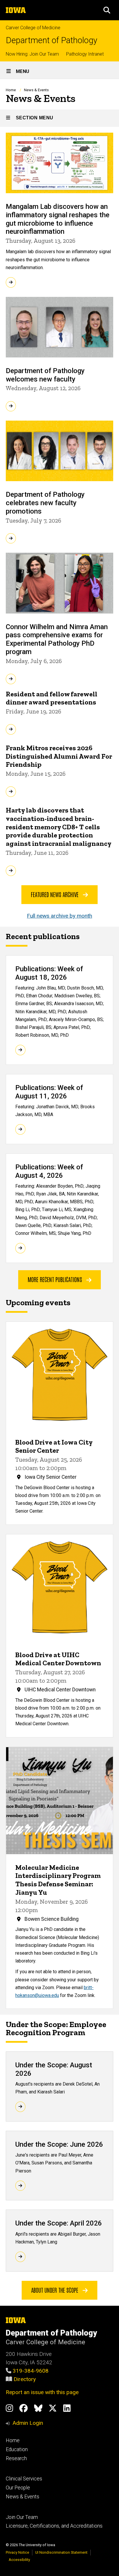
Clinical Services (24, 2479)
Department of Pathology (52, 40)
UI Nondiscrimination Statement (61, 2552)
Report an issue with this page (42, 2392)
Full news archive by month (59, 916)
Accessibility (19, 2560)
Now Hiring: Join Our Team (32, 54)
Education (17, 2449)
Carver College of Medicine (33, 28)
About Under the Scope (55, 2290)
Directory (25, 2379)
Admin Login (28, 2423)
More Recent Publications (56, 1279)
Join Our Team (22, 2517)
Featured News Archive (55, 894)
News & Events (23, 2497)
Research (16, 2458)
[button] (107, 10)
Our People (18, 2488)
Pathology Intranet (85, 54)
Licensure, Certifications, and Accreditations (54, 2526)
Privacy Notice (17, 2552)
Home (11, 90)
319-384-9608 (31, 2371)
